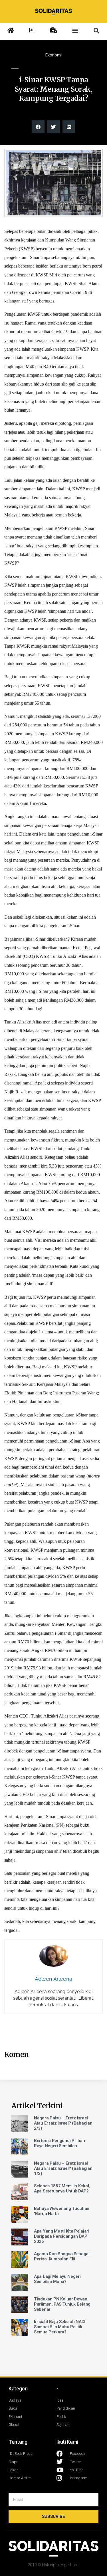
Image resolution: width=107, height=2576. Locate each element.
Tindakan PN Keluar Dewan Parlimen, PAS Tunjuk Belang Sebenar (62, 2304)
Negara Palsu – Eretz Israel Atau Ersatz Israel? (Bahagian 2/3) (63, 2123)
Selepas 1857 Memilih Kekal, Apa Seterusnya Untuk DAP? (62, 2188)
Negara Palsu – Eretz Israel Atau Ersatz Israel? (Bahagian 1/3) (63, 2168)
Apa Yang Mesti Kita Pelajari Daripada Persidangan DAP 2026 (62, 2236)
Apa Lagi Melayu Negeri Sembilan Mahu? (57, 2279)
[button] (75, 31)
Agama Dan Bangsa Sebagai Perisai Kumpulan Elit (62, 2256)
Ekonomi (53, 55)
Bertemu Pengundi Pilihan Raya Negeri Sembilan (59, 2143)
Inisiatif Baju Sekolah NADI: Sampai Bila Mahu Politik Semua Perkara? (60, 2327)
